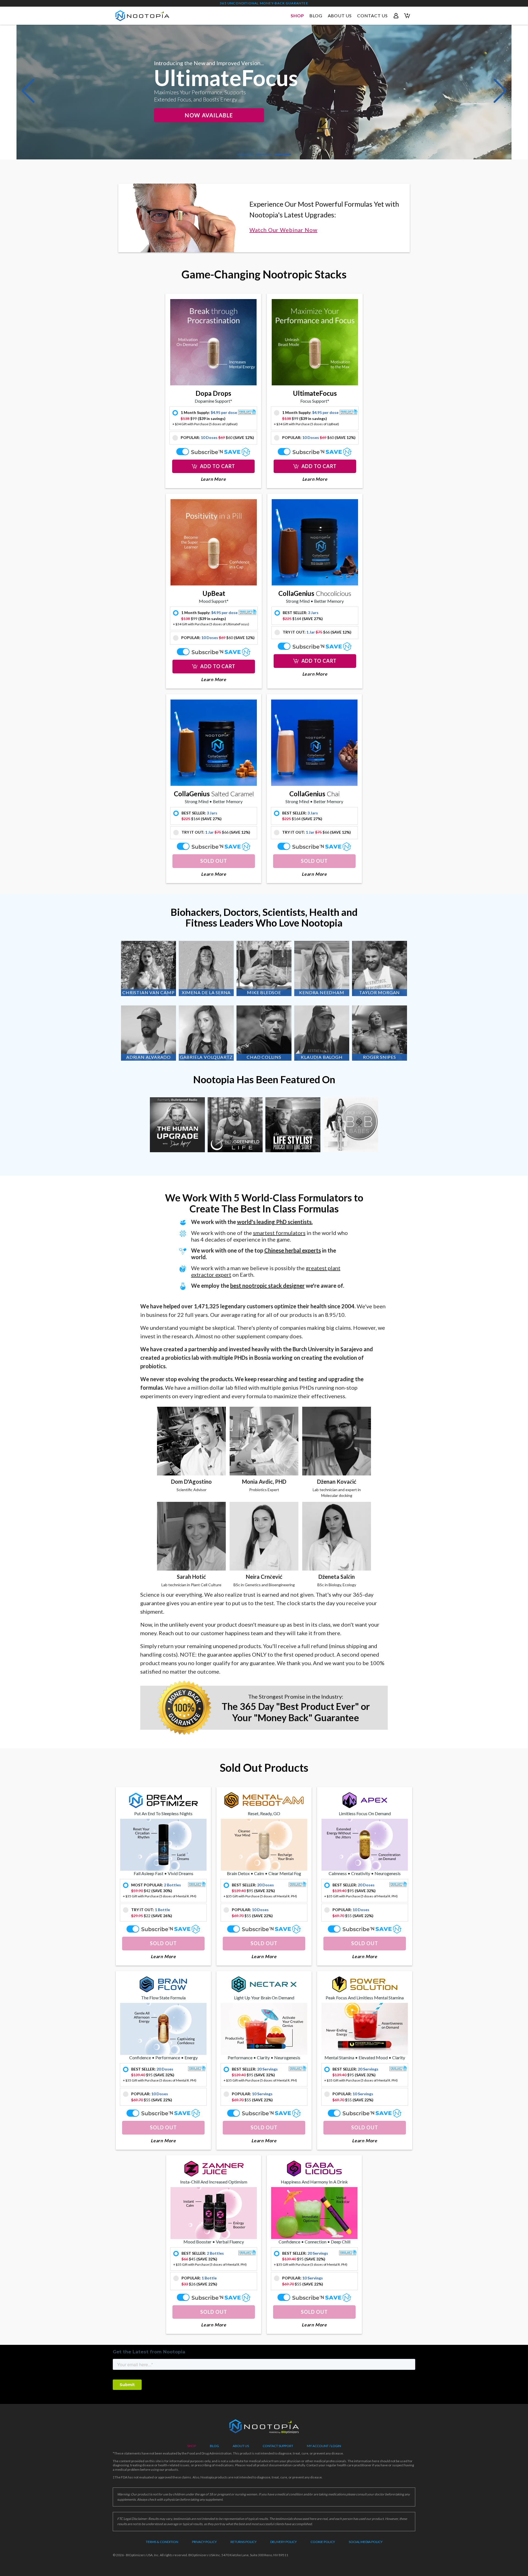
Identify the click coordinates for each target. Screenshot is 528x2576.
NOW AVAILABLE (209, 115)
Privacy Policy (204, 2542)
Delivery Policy (284, 2542)
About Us (241, 2446)
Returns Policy (244, 2542)
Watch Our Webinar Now (283, 230)
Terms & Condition (162, 2542)
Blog (214, 2446)
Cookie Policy (323, 2542)
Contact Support (278, 2446)
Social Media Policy (366, 2542)
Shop (192, 2446)
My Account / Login (324, 2446)
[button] (28, 91)
